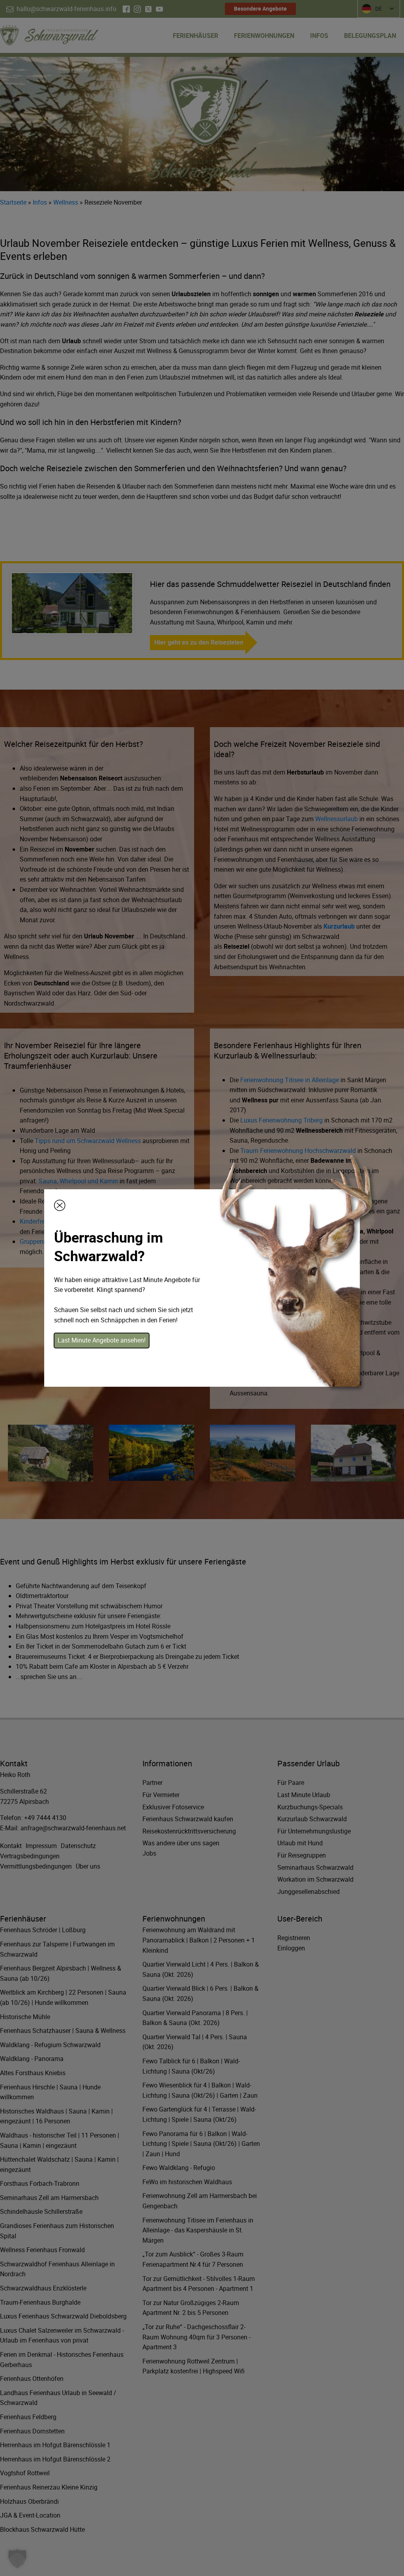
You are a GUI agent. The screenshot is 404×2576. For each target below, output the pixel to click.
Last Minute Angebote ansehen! (102, 1340)
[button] (17, 2559)
